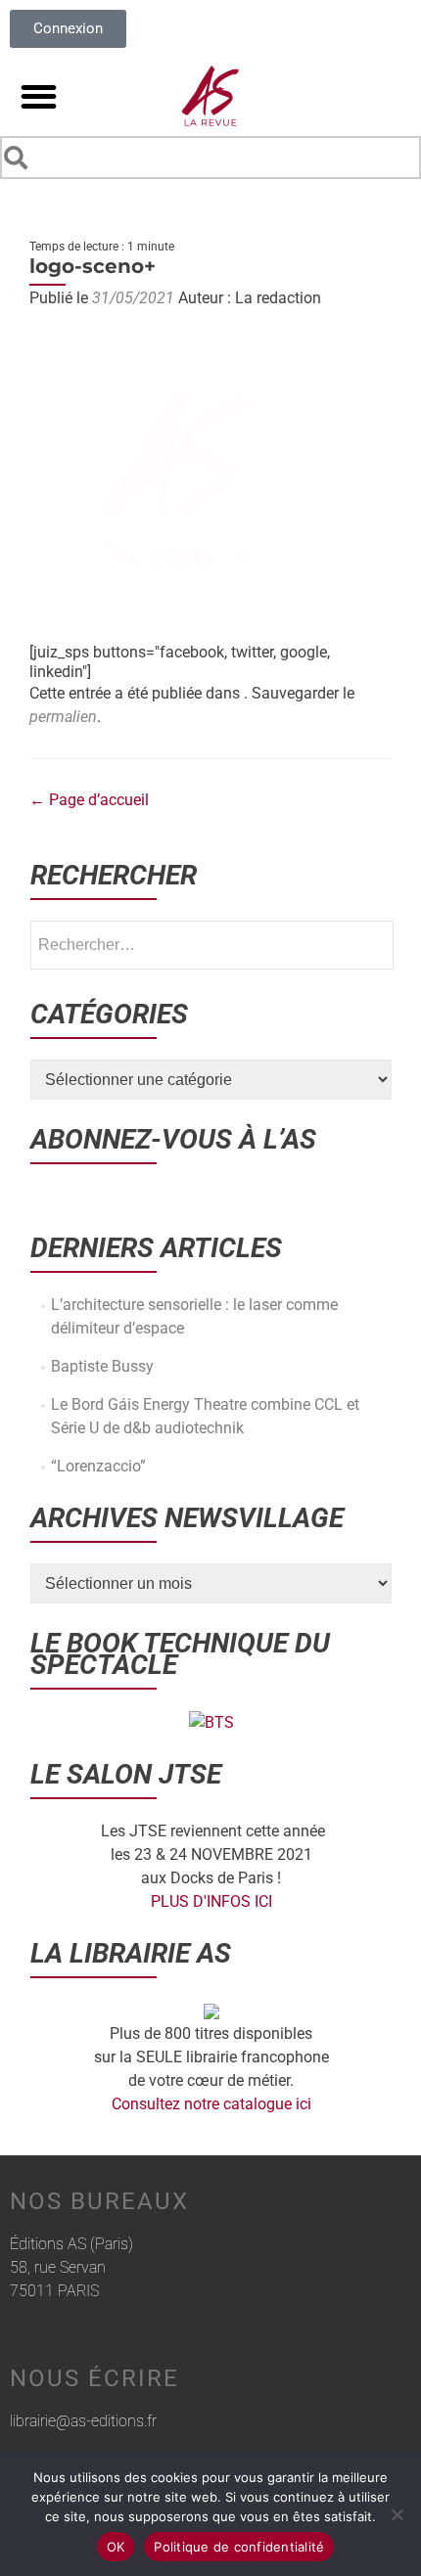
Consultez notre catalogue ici (211, 2104)
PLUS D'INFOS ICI (211, 1901)
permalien (63, 717)
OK (116, 2547)
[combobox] (210, 158)
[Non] (397, 2514)
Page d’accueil (89, 800)
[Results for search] (210, 182)
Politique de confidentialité (239, 2547)
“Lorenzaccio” (98, 1466)
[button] (39, 96)
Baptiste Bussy (102, 1366)
